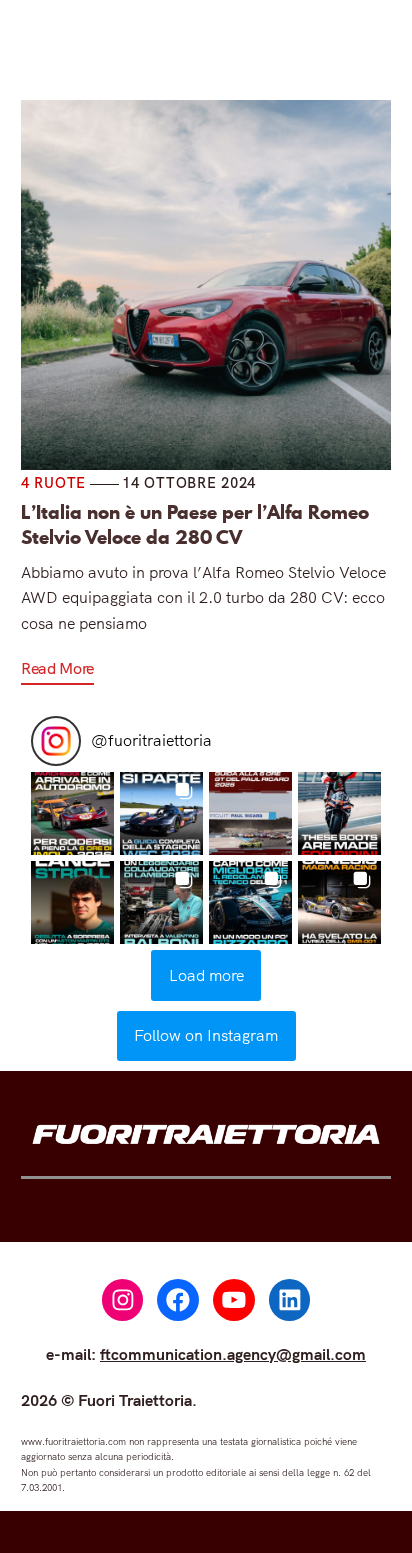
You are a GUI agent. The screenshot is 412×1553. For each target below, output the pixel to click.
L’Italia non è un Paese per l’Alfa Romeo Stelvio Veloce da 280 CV (195, 525)
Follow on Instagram (206, 1035)
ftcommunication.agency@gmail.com (233, 1354)
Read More (57, 668)
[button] (72, 813)
